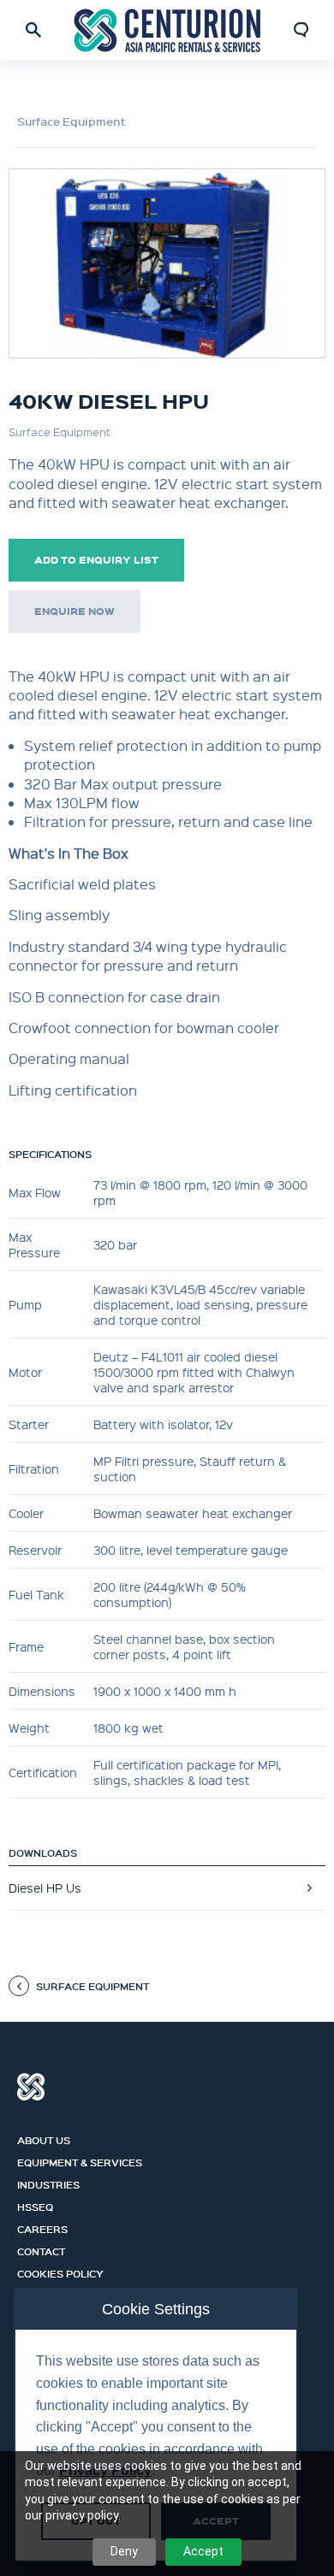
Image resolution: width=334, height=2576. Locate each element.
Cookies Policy (60, 2272)
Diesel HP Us (45, 1888)
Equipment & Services (80, 2160)
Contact (41, 2249)
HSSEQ (35, 2205)
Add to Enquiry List (96, 560)
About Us (44, 2138)
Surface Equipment (72, 121)
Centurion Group (31, 2087)
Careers (42, 2227)
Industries (48, 2183)
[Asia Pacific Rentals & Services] (167, 30)
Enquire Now (75, 611)
